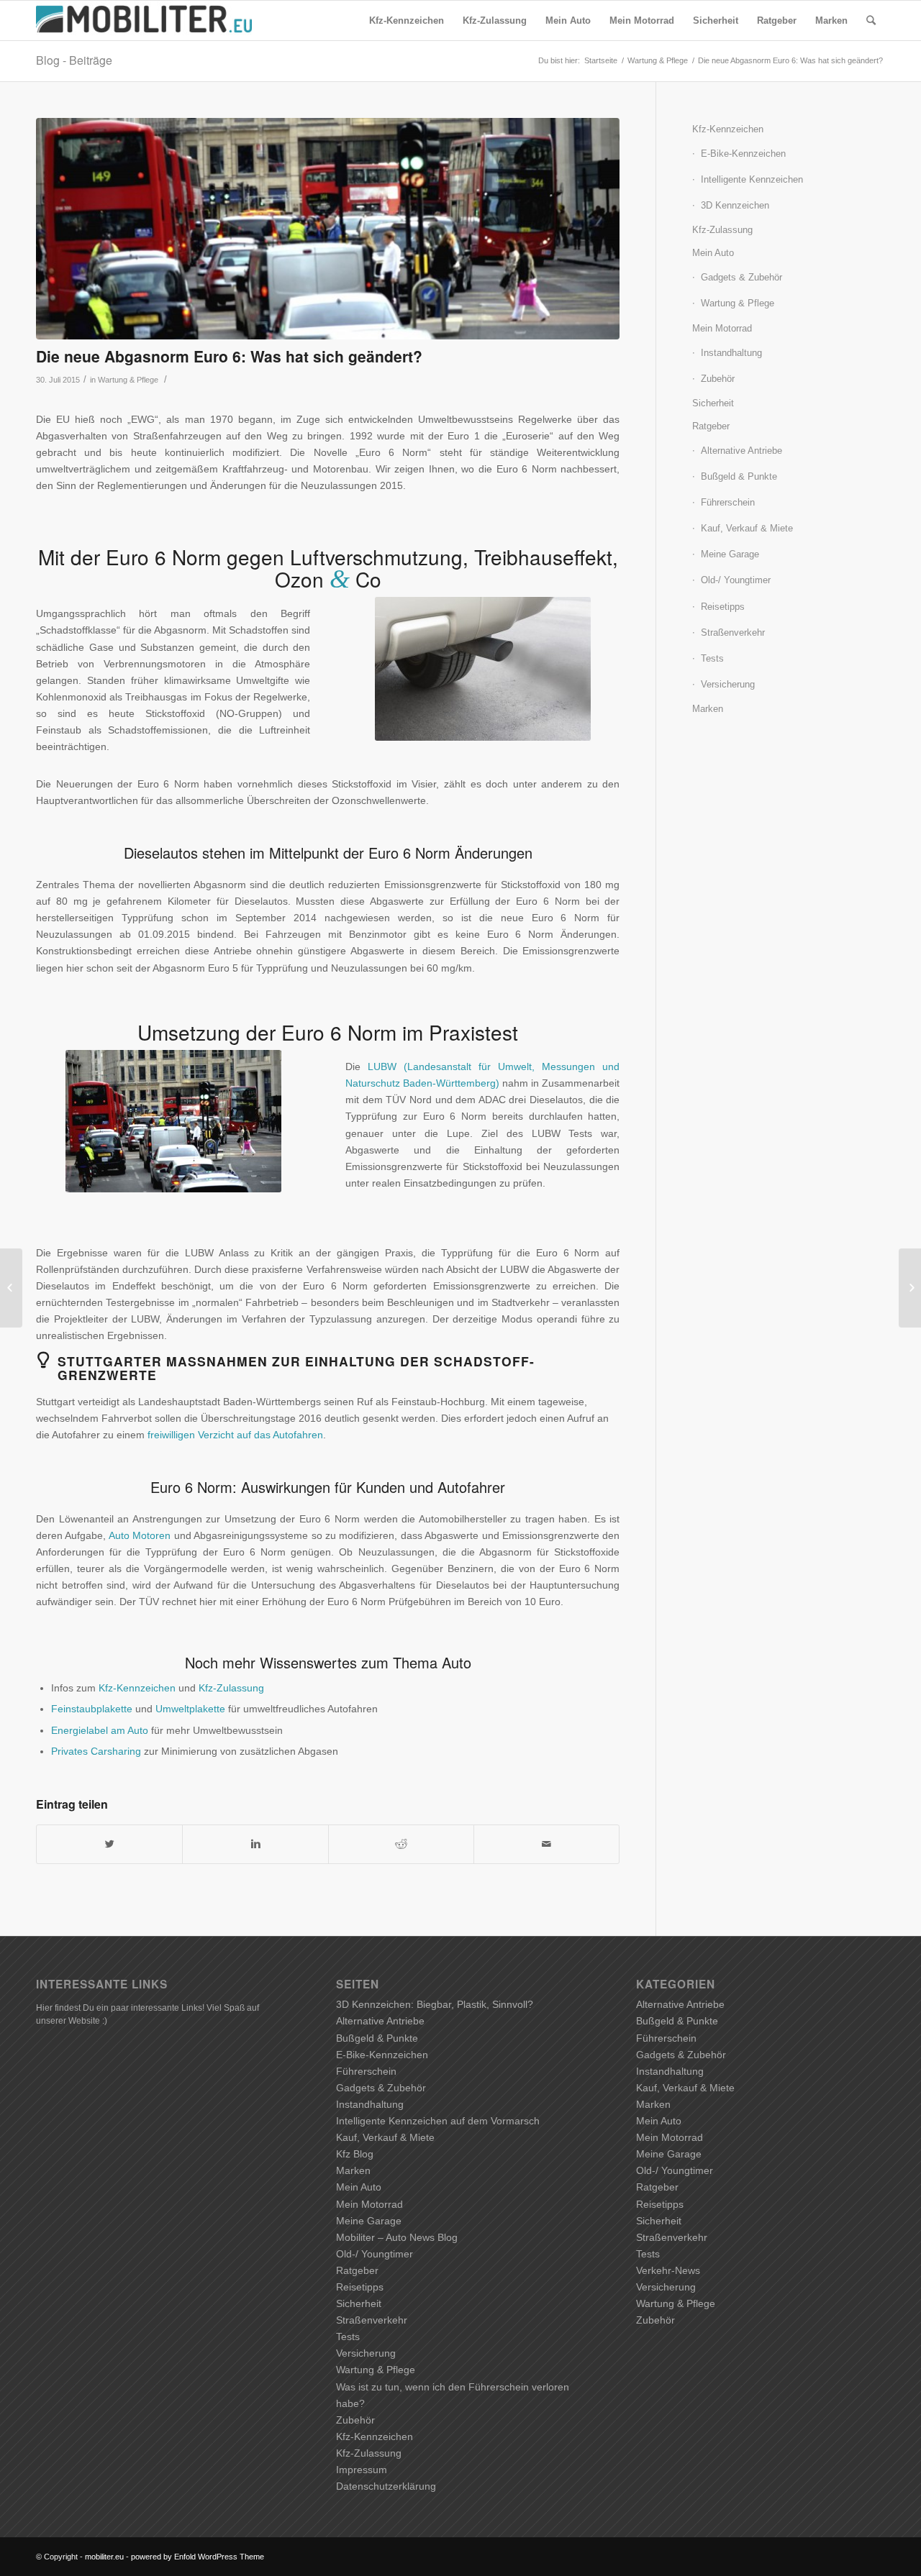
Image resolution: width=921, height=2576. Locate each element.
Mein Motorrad (722, 328)
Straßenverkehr (733, 632)
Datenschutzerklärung (386, 2486)
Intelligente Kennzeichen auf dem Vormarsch (438, 2121)
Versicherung (728, 684)
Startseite (601, 60)
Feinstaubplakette (92, 1709)
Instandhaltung (731, 353)
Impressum (362, 2470)
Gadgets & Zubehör (741, 277)
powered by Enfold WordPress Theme (198, 2557)
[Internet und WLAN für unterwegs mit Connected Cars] (11, 1288)
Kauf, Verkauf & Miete (747, 528)
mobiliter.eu (104, 2557)
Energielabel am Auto (100, 1730)
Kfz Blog (355, 2154)
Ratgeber (711, 426)
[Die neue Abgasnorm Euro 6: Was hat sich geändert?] (328, 229)
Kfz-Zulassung (231, 1688)
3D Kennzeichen (735, 205)
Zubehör (718, 379)
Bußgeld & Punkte (739, 476)
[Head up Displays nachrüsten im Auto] (910, 1288)
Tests (712, 658)
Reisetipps (723, 607)
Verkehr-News (668, 2270)
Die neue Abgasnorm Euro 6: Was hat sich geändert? (229, 356)
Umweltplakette (190, 1709)
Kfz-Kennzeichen (137, 1688)
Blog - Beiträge (74, 60)
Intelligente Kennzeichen (752, 179)
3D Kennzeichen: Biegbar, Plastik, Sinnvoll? (435, 2004)
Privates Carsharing (96, 1751)
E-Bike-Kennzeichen (743, 154)
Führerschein (728, 502)
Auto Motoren (140, 1535)
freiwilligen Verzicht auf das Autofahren (235, 1435)
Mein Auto (713, 253)
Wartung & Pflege (658, 60)
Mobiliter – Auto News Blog (397, 2237)
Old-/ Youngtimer (736, 580)
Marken (708, 709)
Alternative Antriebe (741, 451)
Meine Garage (730, 554)
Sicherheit (713, 403)
